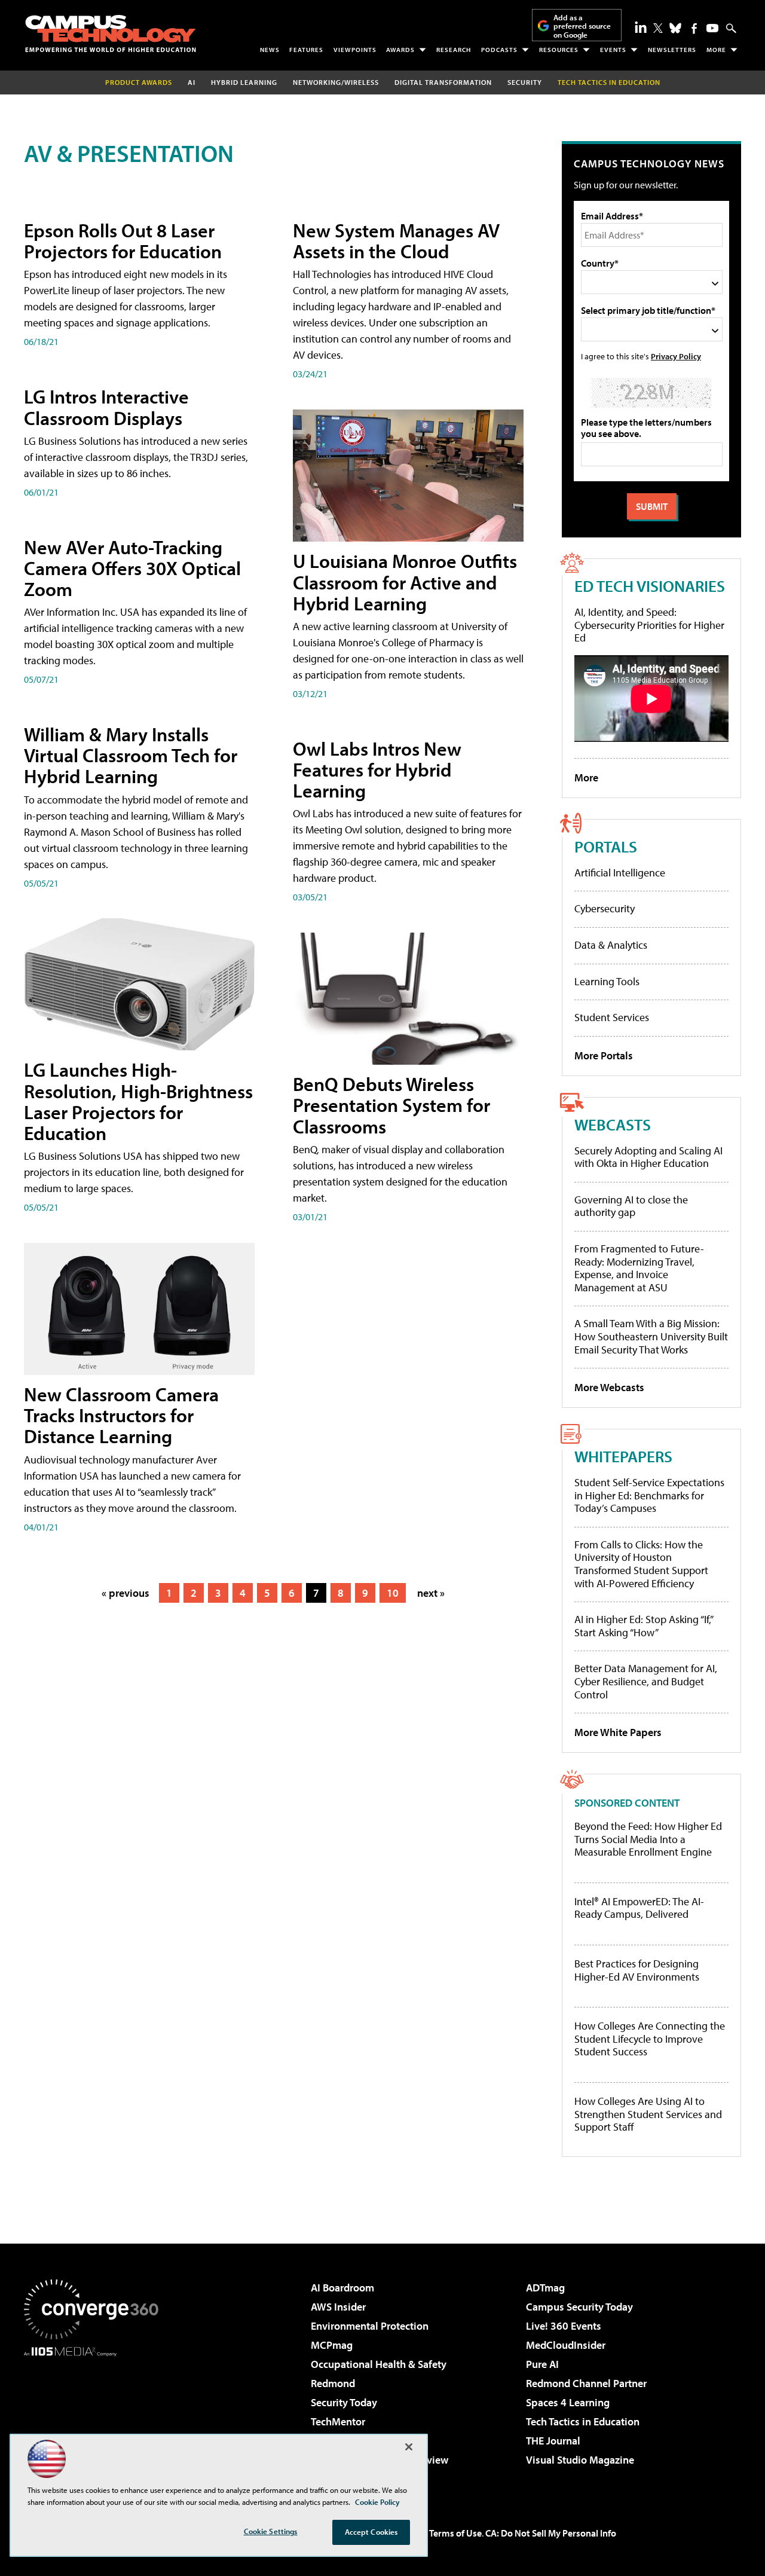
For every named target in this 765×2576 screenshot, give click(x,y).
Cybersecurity (605, 908)
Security (525, 82)
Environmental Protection (370, 2326)
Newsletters (672, 50)
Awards (400, 50)
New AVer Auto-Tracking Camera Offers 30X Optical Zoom (132, 568)
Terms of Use (455, 2533)
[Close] (409, 2447)
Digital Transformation (443, 82)
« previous (126, 1593)
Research (454, 50)
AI (192, 82)
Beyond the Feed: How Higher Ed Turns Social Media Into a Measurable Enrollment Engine (648, 1839)
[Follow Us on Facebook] (694, 28)
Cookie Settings (271, 2531)
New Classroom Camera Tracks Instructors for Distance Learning (121, 1415)
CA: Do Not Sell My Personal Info (551, 2533)
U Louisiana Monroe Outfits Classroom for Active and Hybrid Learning (405, 582)
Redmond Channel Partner (586, 2383)
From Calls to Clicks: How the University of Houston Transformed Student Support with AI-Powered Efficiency (641, 1564)
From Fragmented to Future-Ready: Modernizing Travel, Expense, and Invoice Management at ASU (639, 1268)
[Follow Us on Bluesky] (675, 28)
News (270, 50)
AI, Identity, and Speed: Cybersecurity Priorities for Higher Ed (649, 625)
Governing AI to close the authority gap (631, 1206)
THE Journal (553, 2441)
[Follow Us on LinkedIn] (641, 27)
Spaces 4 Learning (568, 2402)
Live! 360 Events (564, 2326)
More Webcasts (609, 1387)
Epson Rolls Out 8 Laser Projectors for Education (123, 241)
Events (613, 50)
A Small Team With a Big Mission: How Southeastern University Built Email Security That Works (651, 1336)
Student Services (612, 1017)
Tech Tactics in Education (583, 2421)
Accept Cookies (371, 2532)
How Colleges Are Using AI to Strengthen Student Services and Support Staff (648, 2114)
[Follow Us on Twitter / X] (658, 28)
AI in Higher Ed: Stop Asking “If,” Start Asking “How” (643, 1626)
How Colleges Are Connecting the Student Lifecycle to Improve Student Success (650, 2039)
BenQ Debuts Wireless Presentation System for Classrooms (391, 1105)
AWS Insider (338, 2307)
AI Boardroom (342, 2288)
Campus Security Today (579, 2307)
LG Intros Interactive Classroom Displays (106, 407)
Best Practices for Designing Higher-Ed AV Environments (637, 1970)
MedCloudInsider (566, 2345)
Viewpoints (355, 50)
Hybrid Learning (244, 82)
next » (431, 1593)
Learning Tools (607, 981)
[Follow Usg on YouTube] (712, 28)
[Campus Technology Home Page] (111, 33)
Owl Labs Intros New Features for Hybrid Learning (377, 769)
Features (306, 50)
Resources (559, 50)
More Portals (604, 1055)
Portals (606, 846)
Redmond (333, 2383)
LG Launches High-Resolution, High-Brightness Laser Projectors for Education (138, 1101)
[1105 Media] (96, 2418)
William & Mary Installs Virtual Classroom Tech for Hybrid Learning (131, 755)
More (716, 50)
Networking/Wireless (336, 82)
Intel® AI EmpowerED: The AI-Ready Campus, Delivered (639, 1908)
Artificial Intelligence (620, 873)
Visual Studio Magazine (580, 2460)
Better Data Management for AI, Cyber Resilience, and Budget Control (646, 1681)
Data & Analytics (611, 945)
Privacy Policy (676, 356)
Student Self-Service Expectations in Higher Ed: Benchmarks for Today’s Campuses (649, 1495)
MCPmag (332, 2345)
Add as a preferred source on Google (582, 26)
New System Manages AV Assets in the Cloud (396, 241)
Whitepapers (623, 1456)
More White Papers (618, 1732)
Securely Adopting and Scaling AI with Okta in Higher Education (648, 1157)
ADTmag (545, 2288)
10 (393, 1593)
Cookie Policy (377, 2502)
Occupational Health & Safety (379, 2364)
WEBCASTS (613, 1124)
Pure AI (542, 2364)
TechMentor (338, 2421)
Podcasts (499, 50)
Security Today (344, 2402)
